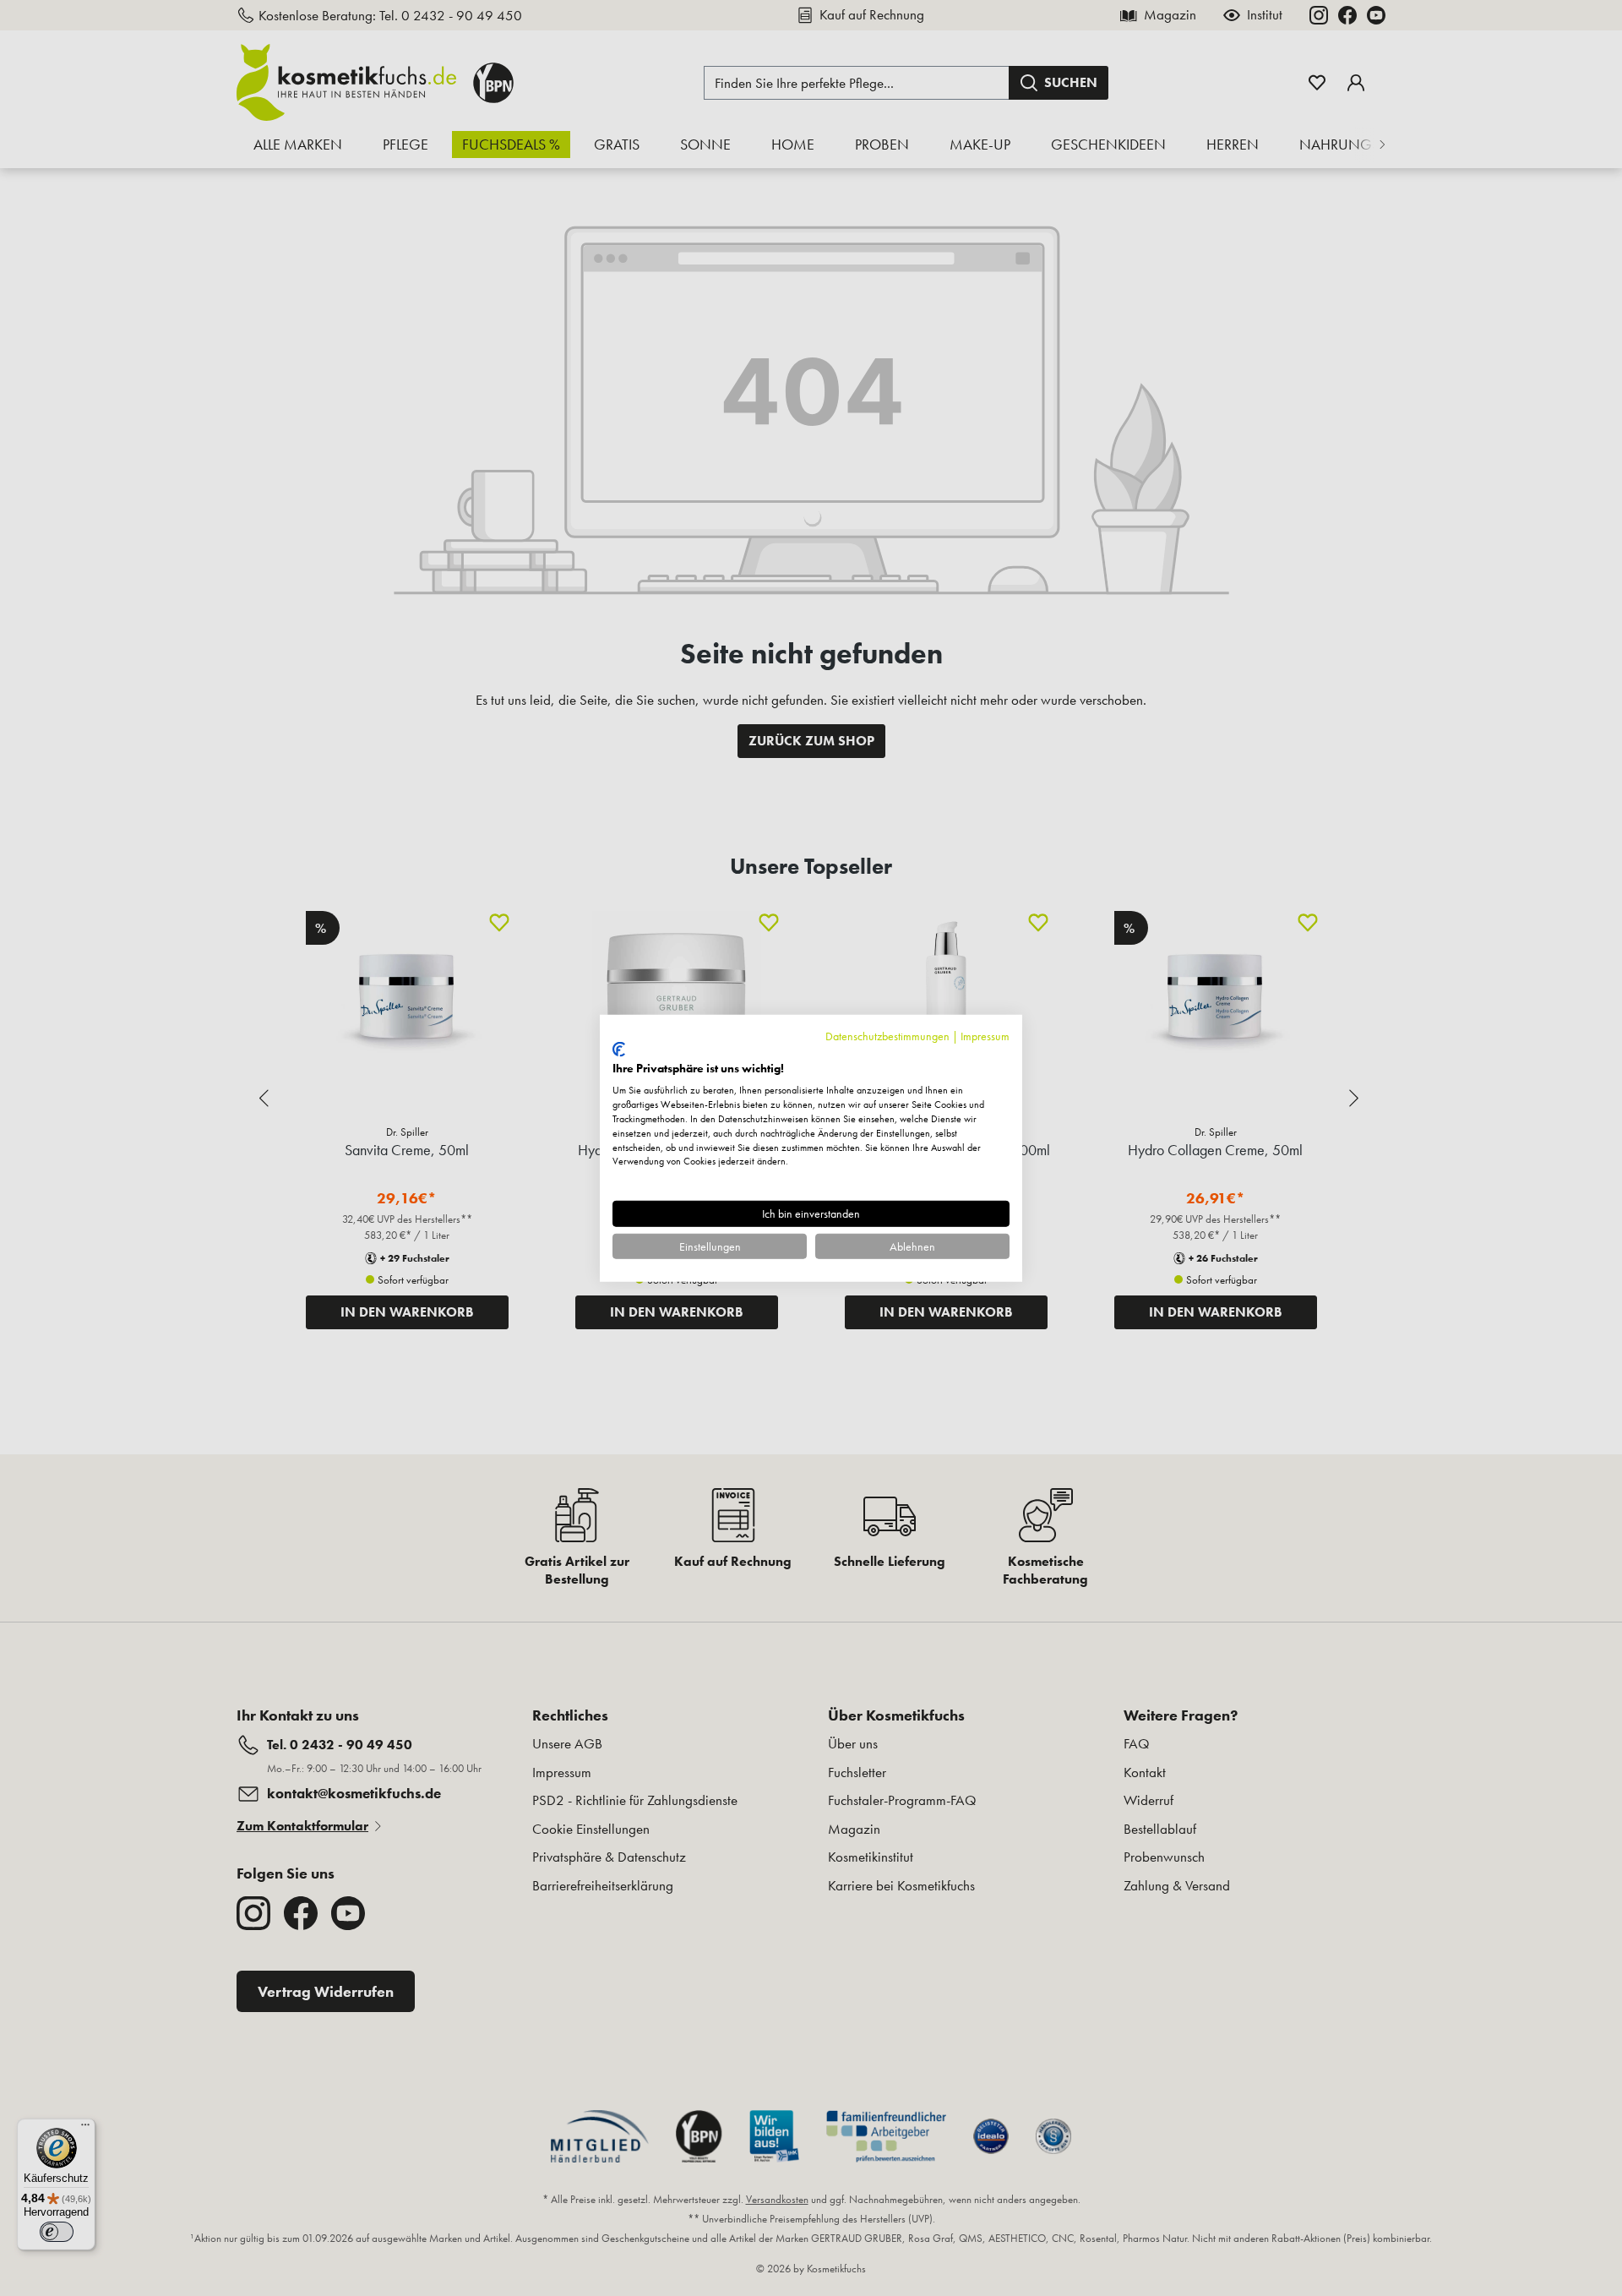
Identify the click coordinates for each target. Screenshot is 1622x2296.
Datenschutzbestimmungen (887, 1035)
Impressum (985, 1035)
